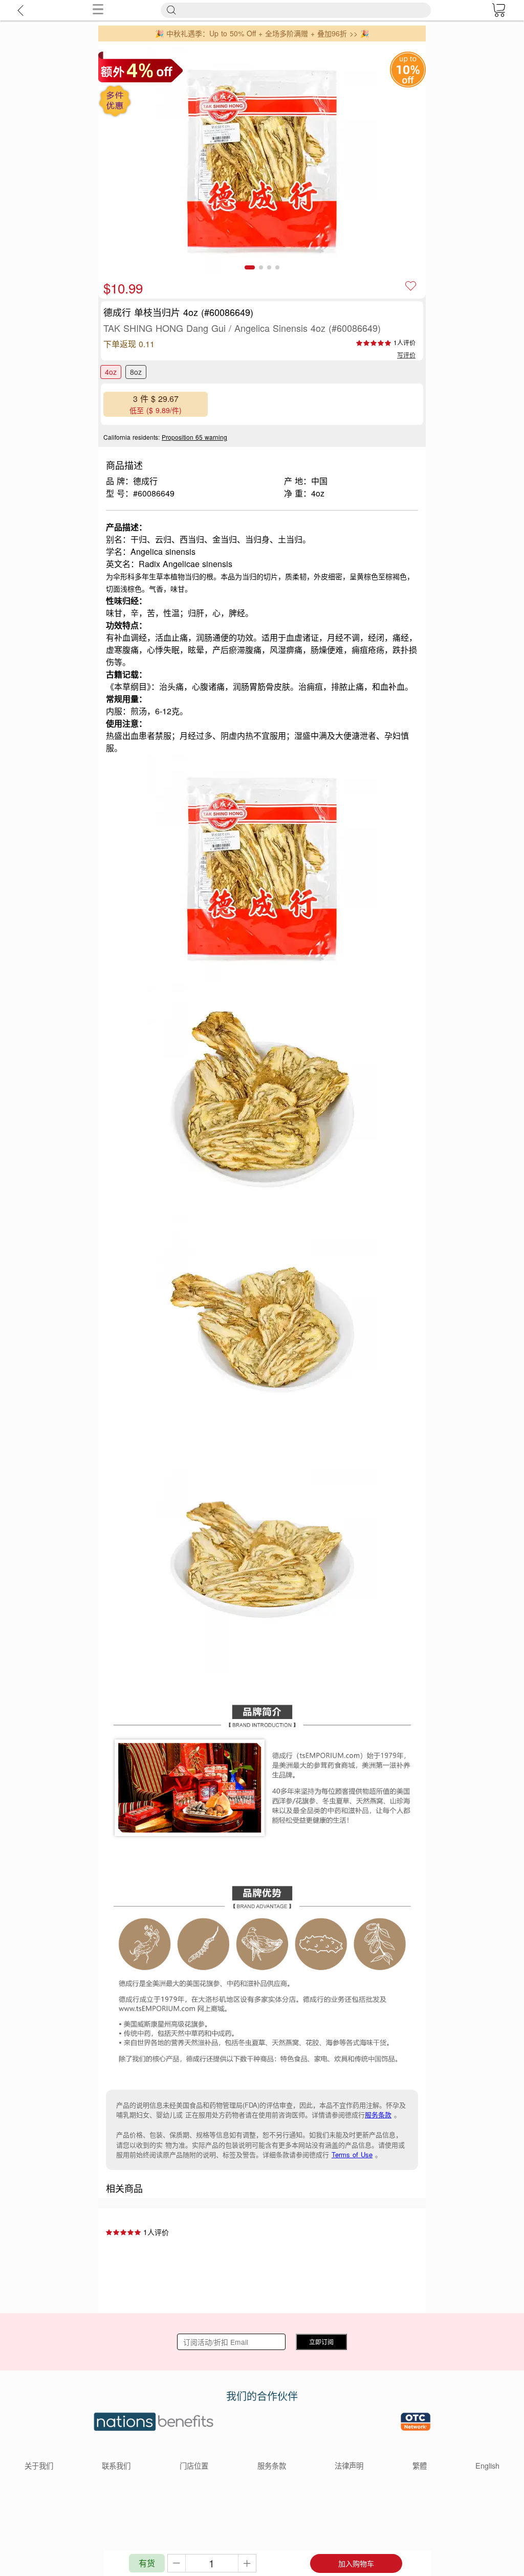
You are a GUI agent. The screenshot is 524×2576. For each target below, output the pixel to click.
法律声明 (349, 2465)
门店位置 (194, 2465)
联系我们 (116, 2465)
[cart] (498, 10)
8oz (136, 372)
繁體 (420, 2465)
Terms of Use (352, 2154)
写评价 (406, 355)
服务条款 (378, 2115)
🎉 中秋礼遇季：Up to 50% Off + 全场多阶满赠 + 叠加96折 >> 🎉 (262, 33)
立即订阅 (321, 2342)
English (487, 2465)
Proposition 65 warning (194, 437)
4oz (111, 372)
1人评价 (405, 342)
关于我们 (39, 2465)
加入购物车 (356, 2563)
